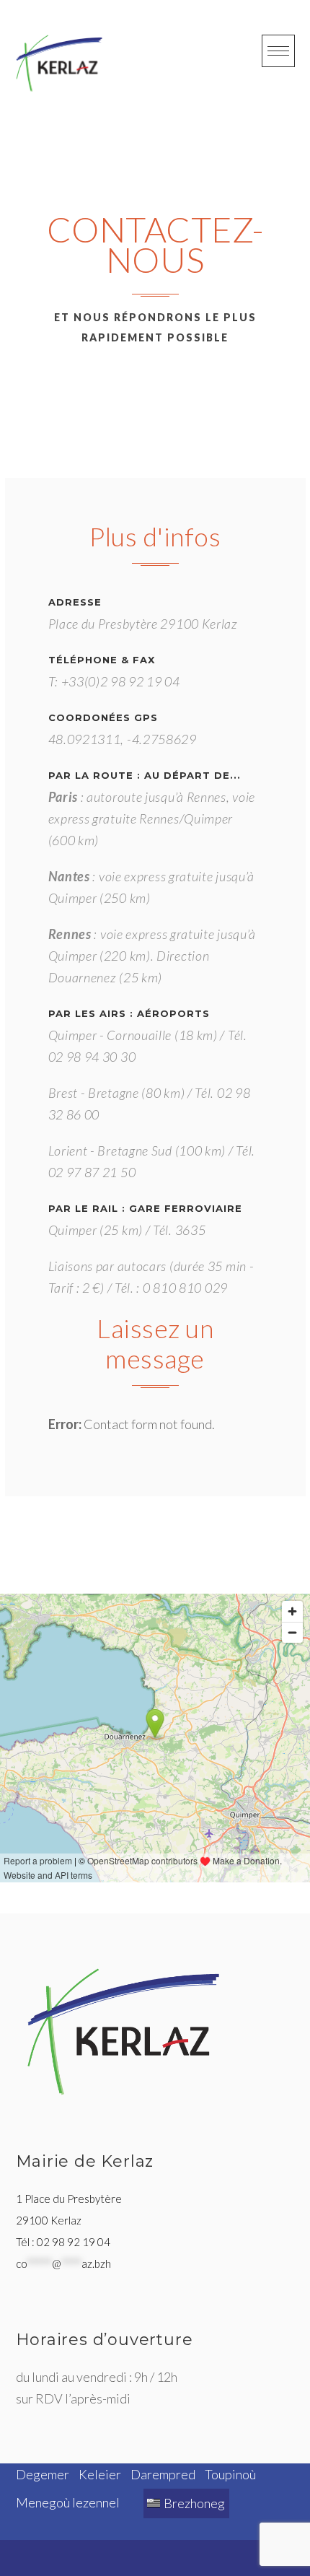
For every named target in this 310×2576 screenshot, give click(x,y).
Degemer (43, 2474)
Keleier (100, 2474)
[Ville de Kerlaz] (59, 63)
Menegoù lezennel (68, 2502)
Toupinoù (230, 2474)
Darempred (163, 2474)
